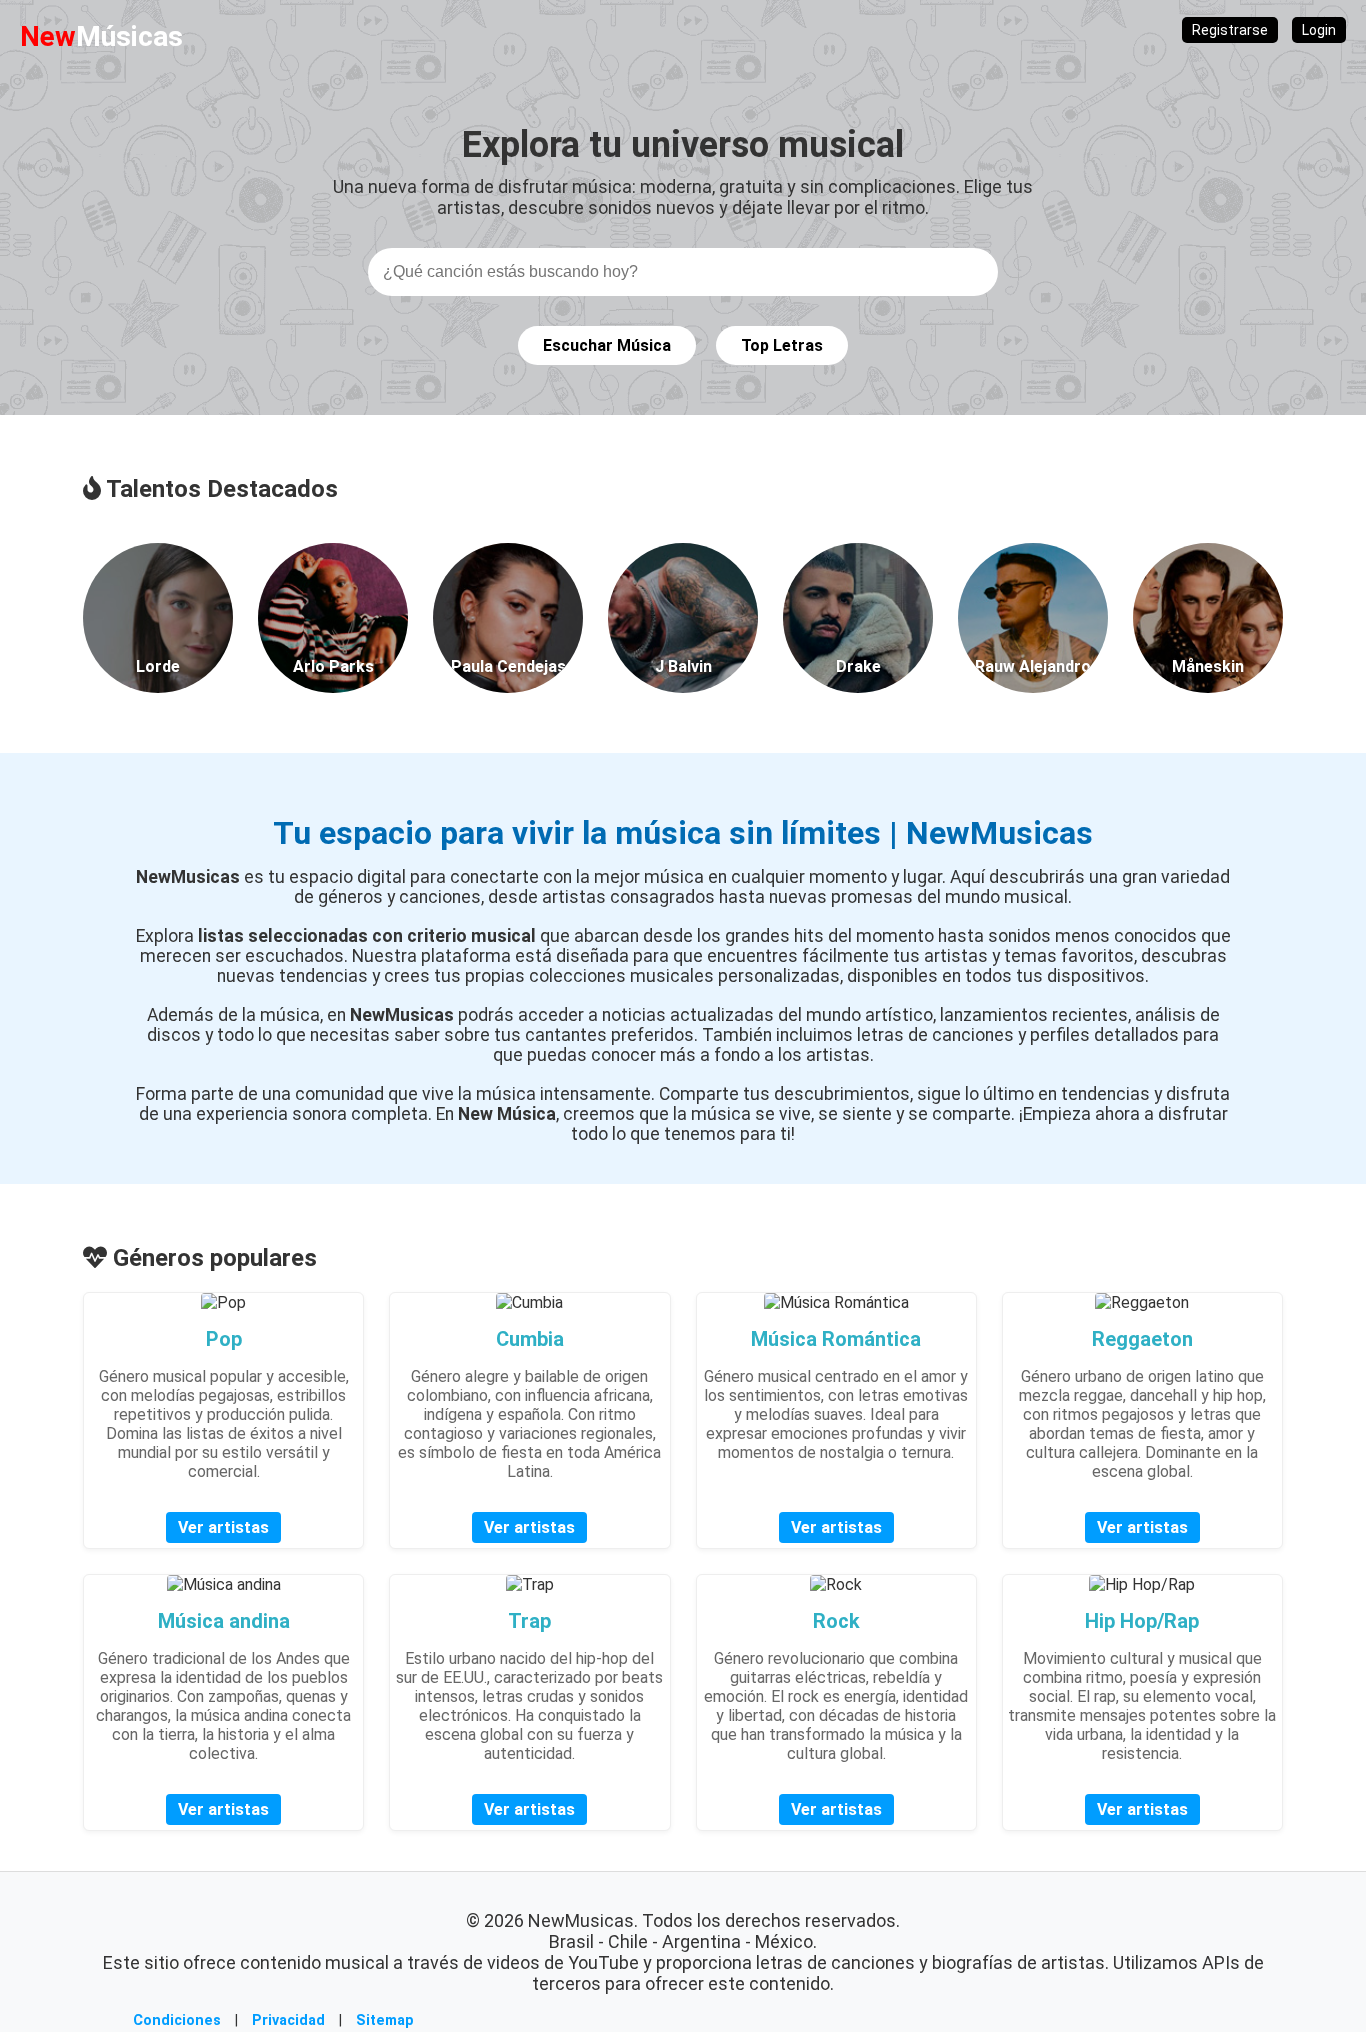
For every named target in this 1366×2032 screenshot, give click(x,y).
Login (1319, 30)
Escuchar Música (607, 345)
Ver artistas (223, 1527)
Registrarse (1230, 30)
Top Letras (782, 345)
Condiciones (177, 2020)
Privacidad (288, 2020)
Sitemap (385, 2020)
